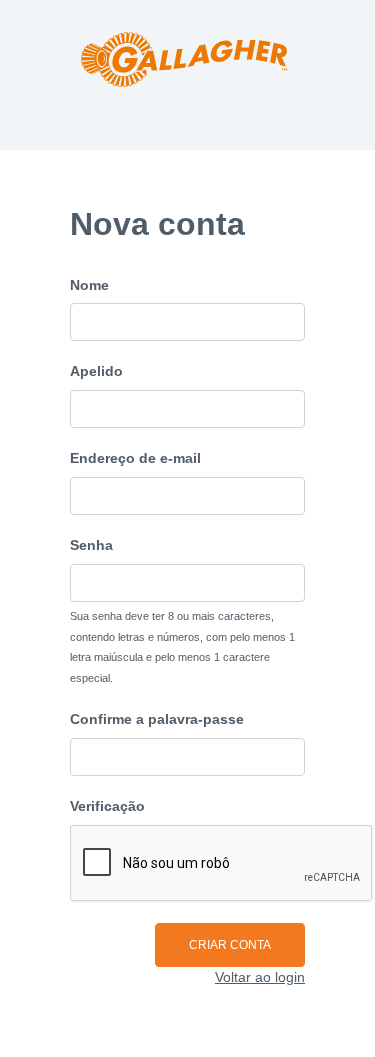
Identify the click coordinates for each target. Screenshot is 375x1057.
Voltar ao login (260, 977)
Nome (89, 285)
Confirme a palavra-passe (157, 719)
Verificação (107, 806)
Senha (91, 545)
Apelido (96, 371)
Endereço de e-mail (135, 458)
